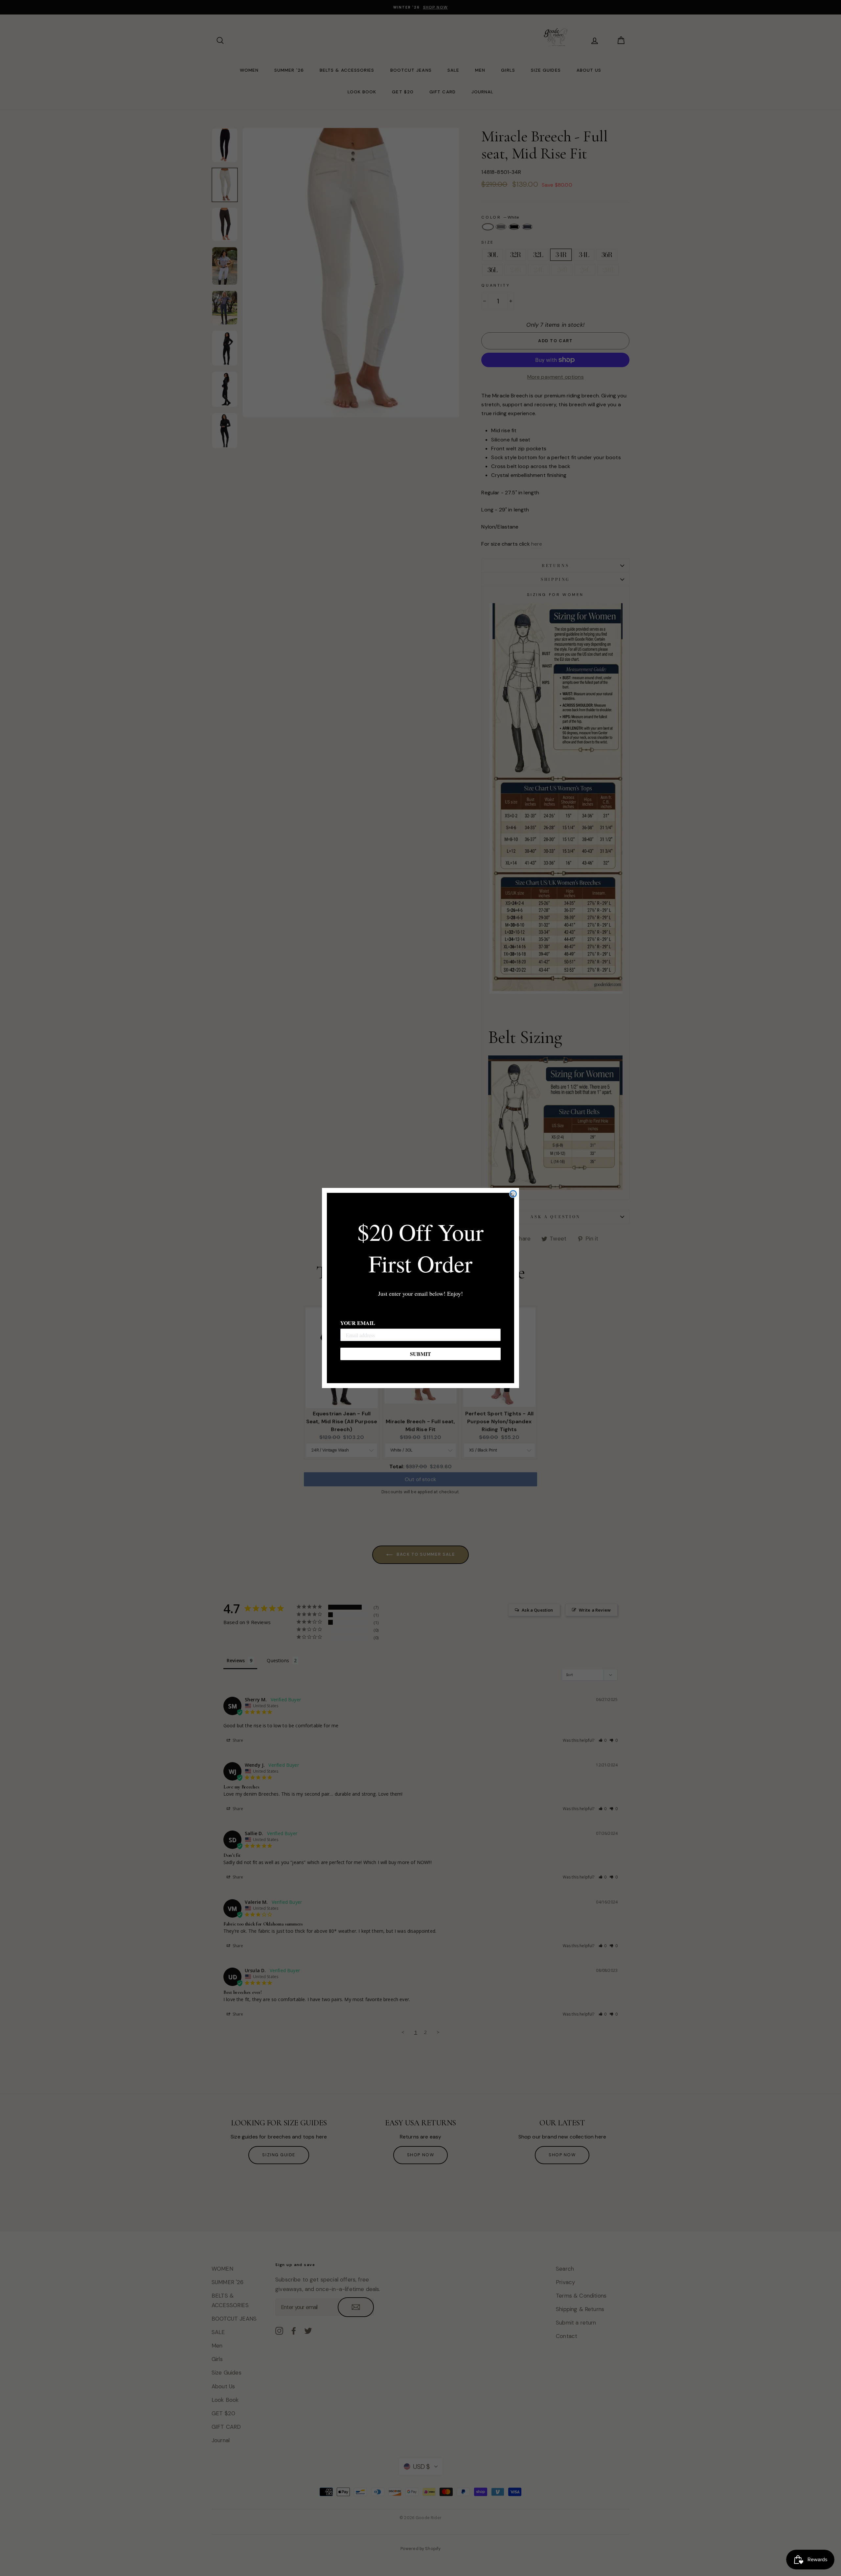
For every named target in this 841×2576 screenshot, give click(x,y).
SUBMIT (420, 1354)
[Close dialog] (513, 1194)
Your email (358, 1323)
